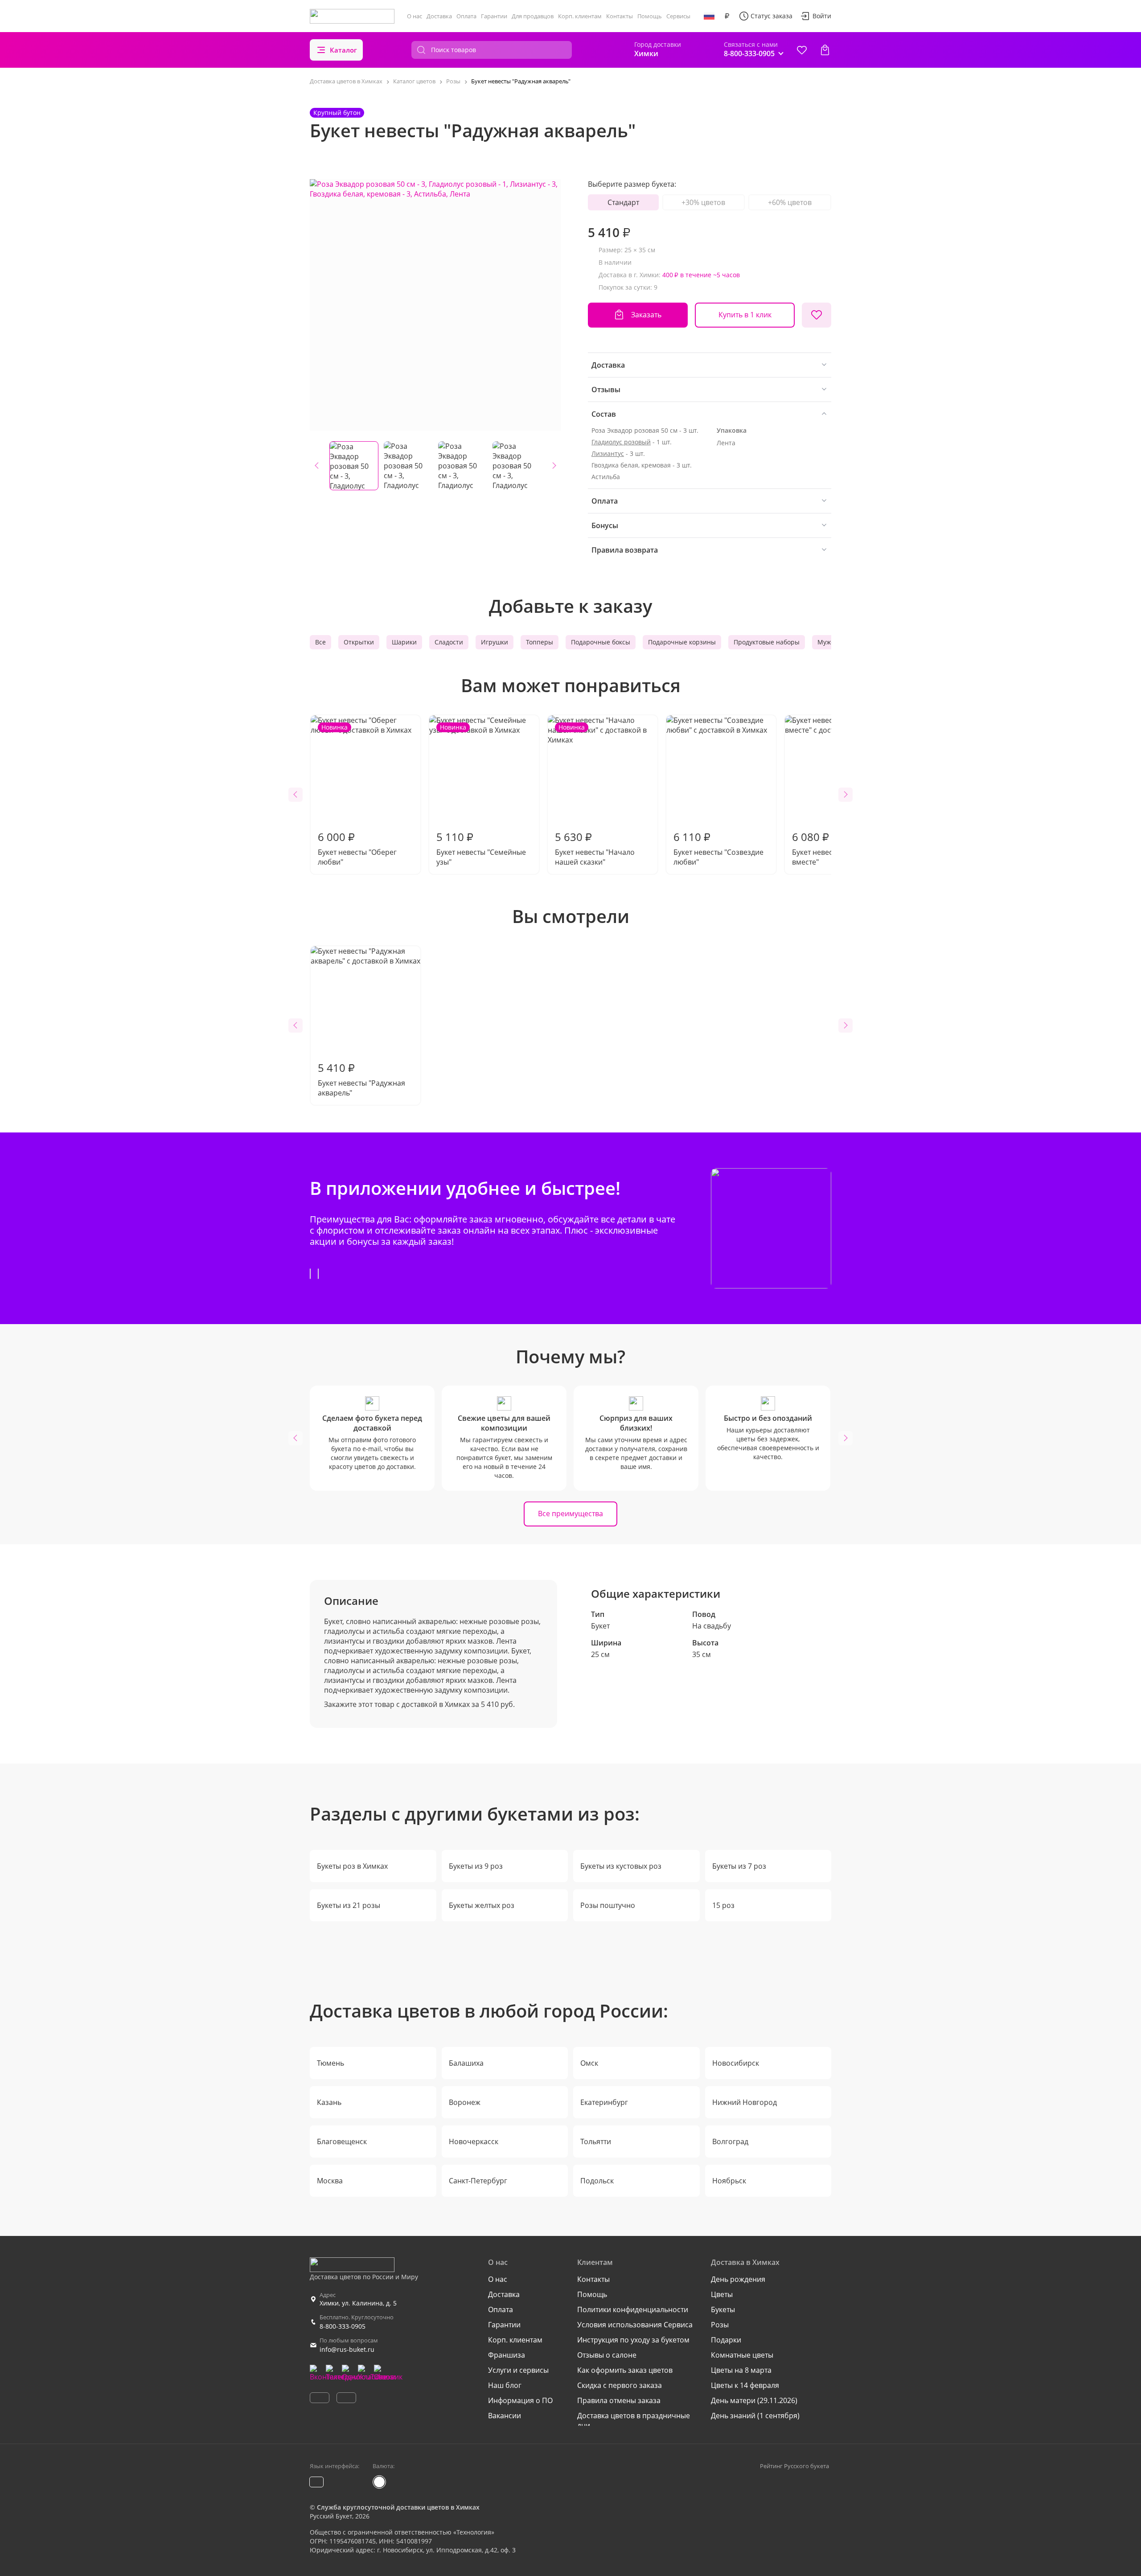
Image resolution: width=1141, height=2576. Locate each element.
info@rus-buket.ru (347, 2349)
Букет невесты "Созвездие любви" (718, 848)
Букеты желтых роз (482, 1905)
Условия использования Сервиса (635, 2325)
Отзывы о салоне (607, 2355)
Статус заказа (772, 16)
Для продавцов (533, 16)
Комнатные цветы (742, 2355)
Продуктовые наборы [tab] (767, 642)
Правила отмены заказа (619, 2400)
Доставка (439, 16)
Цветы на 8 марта (741, 2370)
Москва (330, 2181)
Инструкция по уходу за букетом (633, 2340)
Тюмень (330, 2063)
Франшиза (507, 2355)
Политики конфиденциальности (633, 2309)
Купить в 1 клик (745, 315)
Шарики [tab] (404, 642)
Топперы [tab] (540, 642)
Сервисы (678, 16)
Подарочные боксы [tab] (601, 642)
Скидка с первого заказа (620, 2385)
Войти (822, 16)
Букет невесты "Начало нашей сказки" (595, 795)
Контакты (620, 16)
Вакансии (505, 2416)
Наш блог (505, 2385)
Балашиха (466, 2063)
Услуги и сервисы (518, 2370)
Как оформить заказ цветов (625, 2370)
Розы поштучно (608, 1905)
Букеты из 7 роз (739, 1866)
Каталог (343, 50)
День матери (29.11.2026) (754, 2400)
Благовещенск (342, 2141)
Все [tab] (320, 642)
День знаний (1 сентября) (755, 2416)
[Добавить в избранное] (817, 315)
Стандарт (623, 202)
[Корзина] (825, 50)
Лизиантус (608, 453)
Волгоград (730, 2141)
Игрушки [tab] (495, 642)
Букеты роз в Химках (352, 1866)
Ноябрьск (729, 2181)
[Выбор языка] (709, 16)
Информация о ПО (520, 2400)
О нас (415, 16)
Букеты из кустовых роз (621, 1866)
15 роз (723, 1905)
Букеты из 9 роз (476, 1866)
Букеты (723, 2309)
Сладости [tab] (449, 642)
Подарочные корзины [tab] (682, 642)
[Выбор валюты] (727, 16)
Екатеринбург (604, 2102)
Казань (329, 2102)
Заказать (646, 315)
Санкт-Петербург (478, 2181)
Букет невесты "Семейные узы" (481, 795)
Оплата (466, 16)
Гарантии (494, 16)
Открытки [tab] (359, 642)
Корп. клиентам (580, 16)
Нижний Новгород (745, 2102)
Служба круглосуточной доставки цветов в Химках (398, 2507)
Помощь (650, 16)
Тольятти (596, 2141)
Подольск (597, 2181)
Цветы (722, 2294)
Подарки (726, 2340)
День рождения (738, 2279)
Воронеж (465, 2102)
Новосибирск (736, 2063)
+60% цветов (790, 202)
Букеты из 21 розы (349, 1905)
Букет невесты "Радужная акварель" (361, 1079)
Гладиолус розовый (621, 442)
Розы (720, 2325)
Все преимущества (570, 1514)
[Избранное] (802, 50)
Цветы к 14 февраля (745, 2385)
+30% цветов (703, 202)
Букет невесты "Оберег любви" (357, 795)
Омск (589, 2063)
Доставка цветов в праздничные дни (634, 2420)
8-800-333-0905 (343, 2326)
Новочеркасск (474, 2141)
